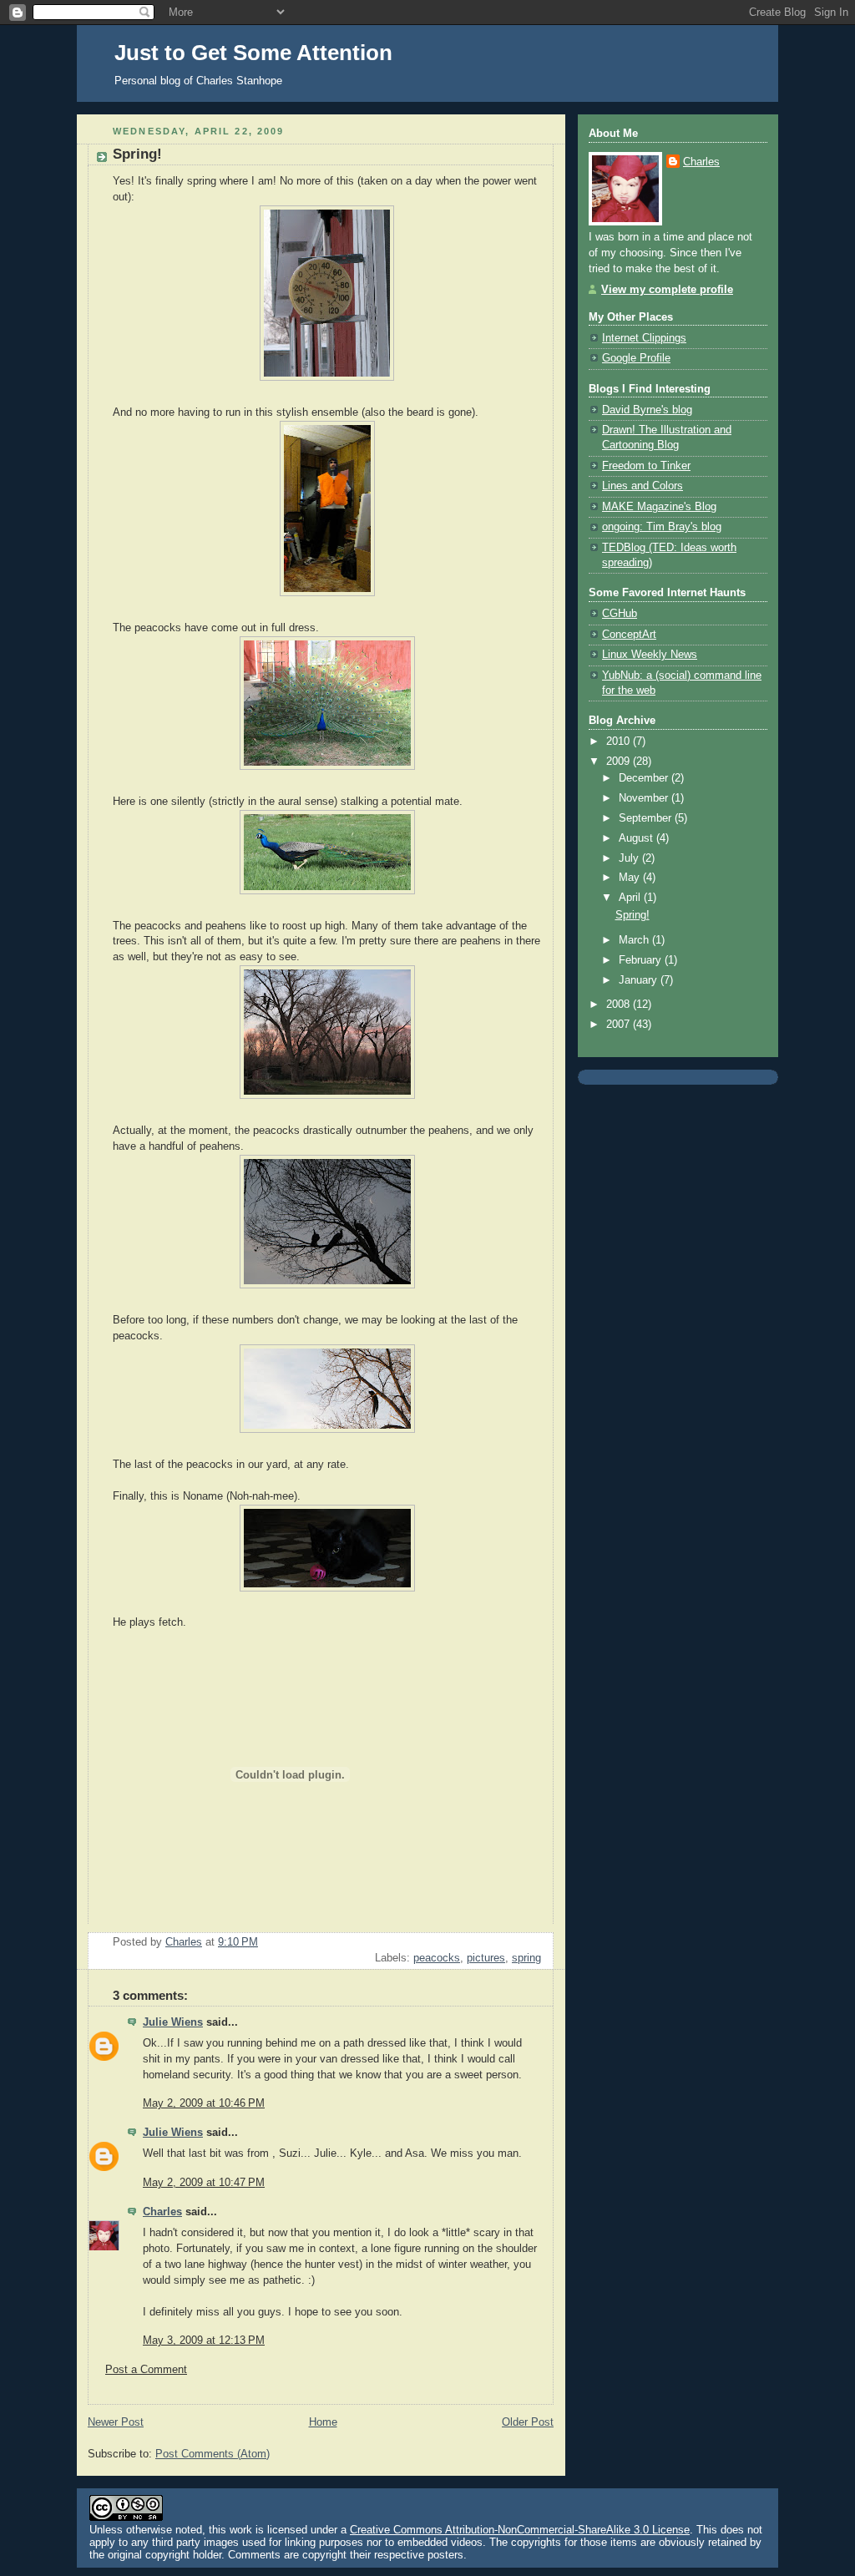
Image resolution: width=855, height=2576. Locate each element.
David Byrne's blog (647, 410)
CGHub (620, 614)
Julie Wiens (173, 2022)
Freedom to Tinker (646, 466)
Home (323, 2422)
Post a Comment (146, 2370)
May (631, 878)
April (631, 898)
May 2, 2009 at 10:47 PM (204, 2183)
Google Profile (636, 358)
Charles (162, 2212)
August (637, 838)
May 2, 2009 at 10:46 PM (204, 2103)
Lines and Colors (643, 486)
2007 (620, 1025)
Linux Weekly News (650, 655)
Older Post (528, 2422)
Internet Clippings (644, 338)
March (635, 940)
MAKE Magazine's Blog (659, 507)
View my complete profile (667, 290)
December (645, 778)
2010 (620, 741)
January (640, 980)
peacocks (437, 1958)
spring (526, 1958)
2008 (620, 1005)
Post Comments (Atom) (212, 2454)
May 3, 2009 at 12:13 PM (204, 2341)
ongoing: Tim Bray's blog (662, 527)
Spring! (632, 915)
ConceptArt (629, 635)
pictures (486, 1958)
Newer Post (116, 2422)
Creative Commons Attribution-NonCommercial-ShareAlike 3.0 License (520, 2530)
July (630, 858)
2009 (620, 762)
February (642, 960)
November (645, 798)
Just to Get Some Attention (253, 53)
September (647, 818)
